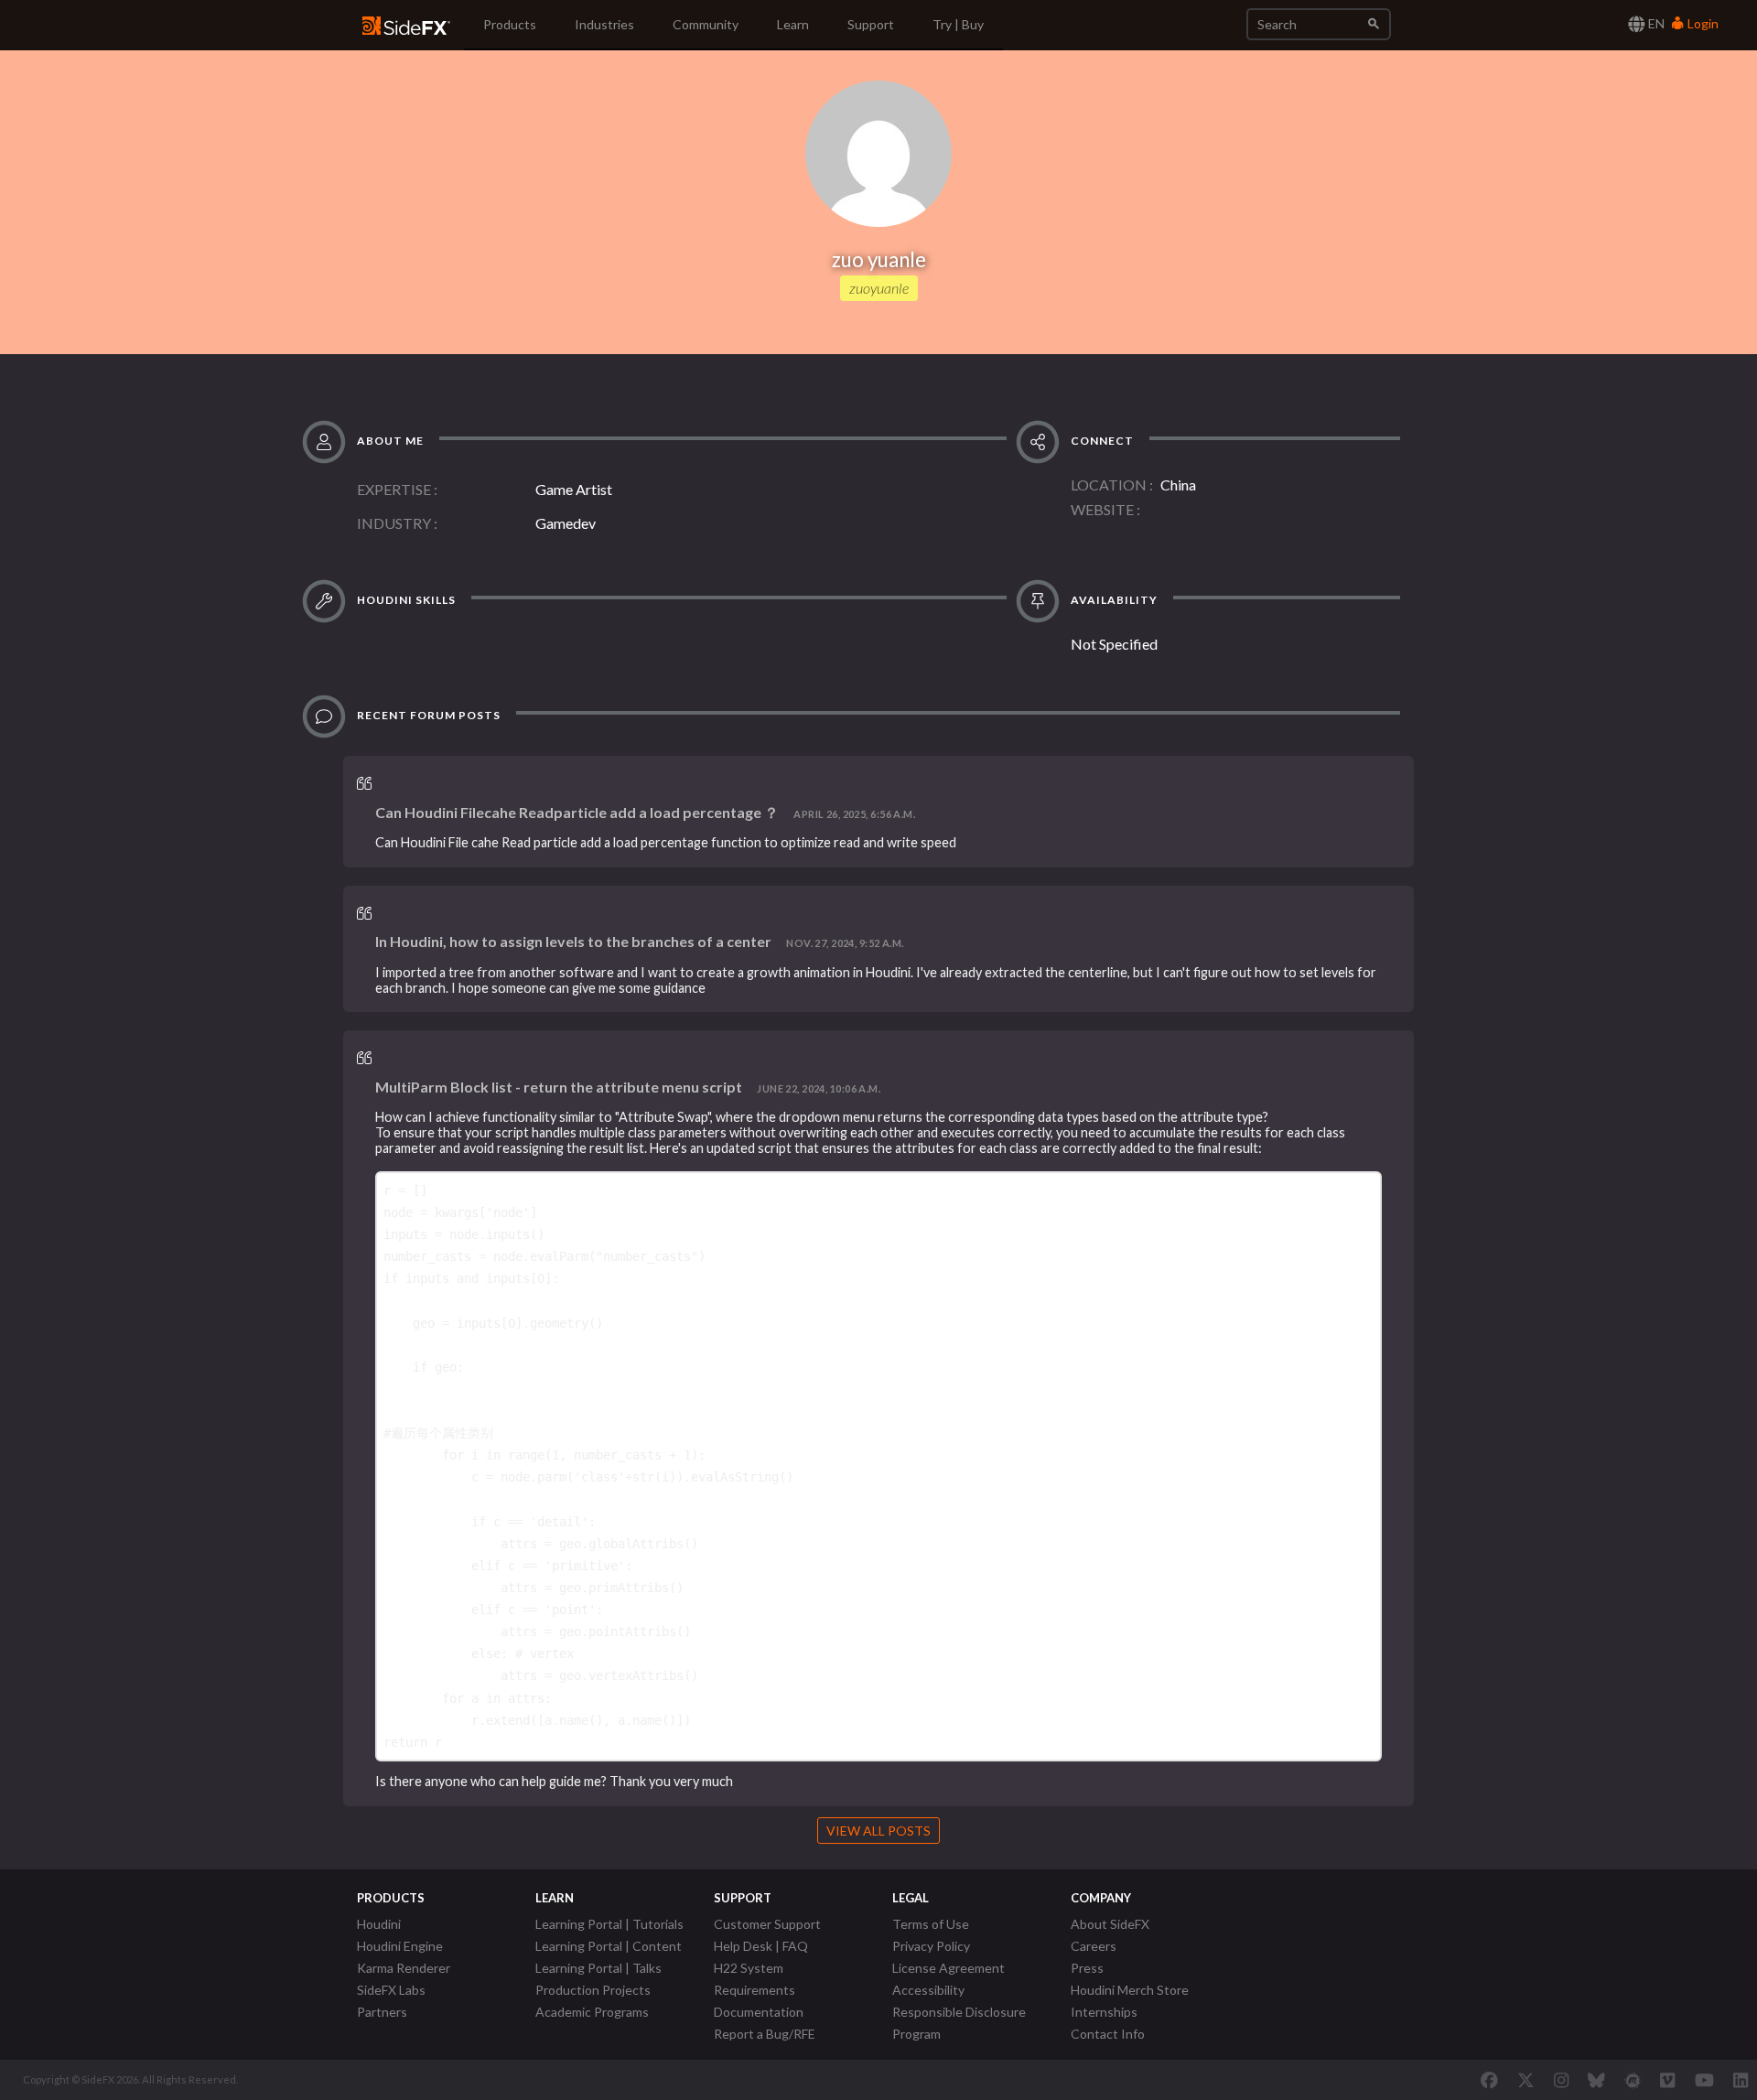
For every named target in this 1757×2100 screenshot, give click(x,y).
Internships (1104, 2012)
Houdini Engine (400, 1946)
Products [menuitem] (510, 24)
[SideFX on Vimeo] (1667, 2080)
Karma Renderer (404, 1968)
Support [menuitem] (871, 24)
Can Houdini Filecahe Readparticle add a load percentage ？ (577, 812)
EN (1655, 23)
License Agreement (949, 1968)
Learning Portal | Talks (598, 1968)
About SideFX (1110, 1924)
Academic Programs (592, 2012)
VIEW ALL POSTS (878, 1831)
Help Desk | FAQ (761, 1946)
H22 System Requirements (755, 1979)
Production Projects (593, 1990)
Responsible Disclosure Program (959, 2023)
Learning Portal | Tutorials (609, 1924)
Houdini (379, 1924)
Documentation (759, 2012)
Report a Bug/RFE (765, 2034)
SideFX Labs (391, 1990)
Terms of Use (931, 1924)
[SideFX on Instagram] (1561, 2080)
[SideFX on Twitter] (1526, 2080)
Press (1087, 1968)
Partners (382, 2012)
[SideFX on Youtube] (1704, 2080)
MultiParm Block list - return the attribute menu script (559, 1087)
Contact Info (1108, 2034)
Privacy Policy (931, 1946)
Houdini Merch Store (1130, 1990)
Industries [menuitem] (604, 24)
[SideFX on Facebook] (1489, 2080)
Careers (1094, 1946)
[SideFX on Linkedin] (1741, 2080)
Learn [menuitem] (793, 24)
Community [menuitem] (706, 24)
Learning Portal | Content (609, 1946)
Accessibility (928, 1990)
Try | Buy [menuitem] (958, 24)
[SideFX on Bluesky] (1596, 2080)
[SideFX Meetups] (1633, 2080)
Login (1702, 23)
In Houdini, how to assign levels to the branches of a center (573, 941)
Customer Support (767, 1924)
